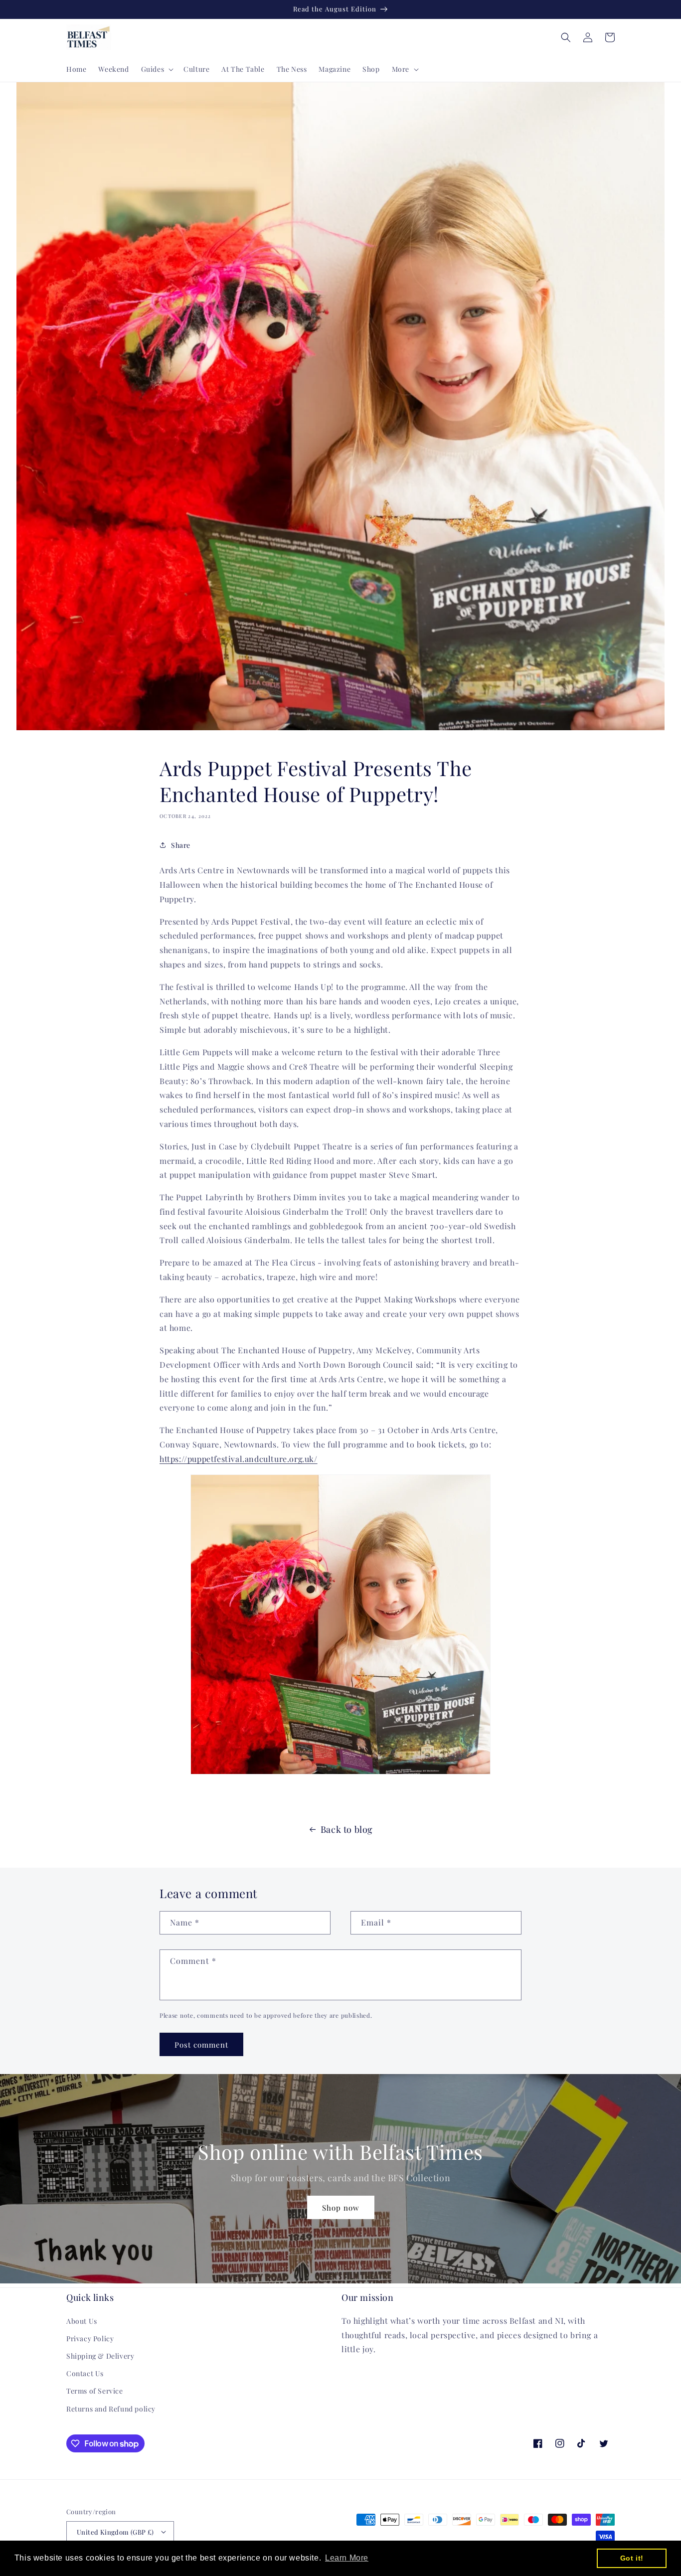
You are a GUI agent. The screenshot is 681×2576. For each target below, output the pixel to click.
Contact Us (85, 2373)
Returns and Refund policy (111, 2409)
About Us (82, 2321)
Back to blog (347, 1829)
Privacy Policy (90, 2338)
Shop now (341, 2208)
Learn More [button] (347, 2558)
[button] (157, 69)
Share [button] (181, 845)
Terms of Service (95, 2391)
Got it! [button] (632, 2558)
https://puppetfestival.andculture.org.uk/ (239, 1459)
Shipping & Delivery (100, 2356)
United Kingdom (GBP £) (115, 2532)
